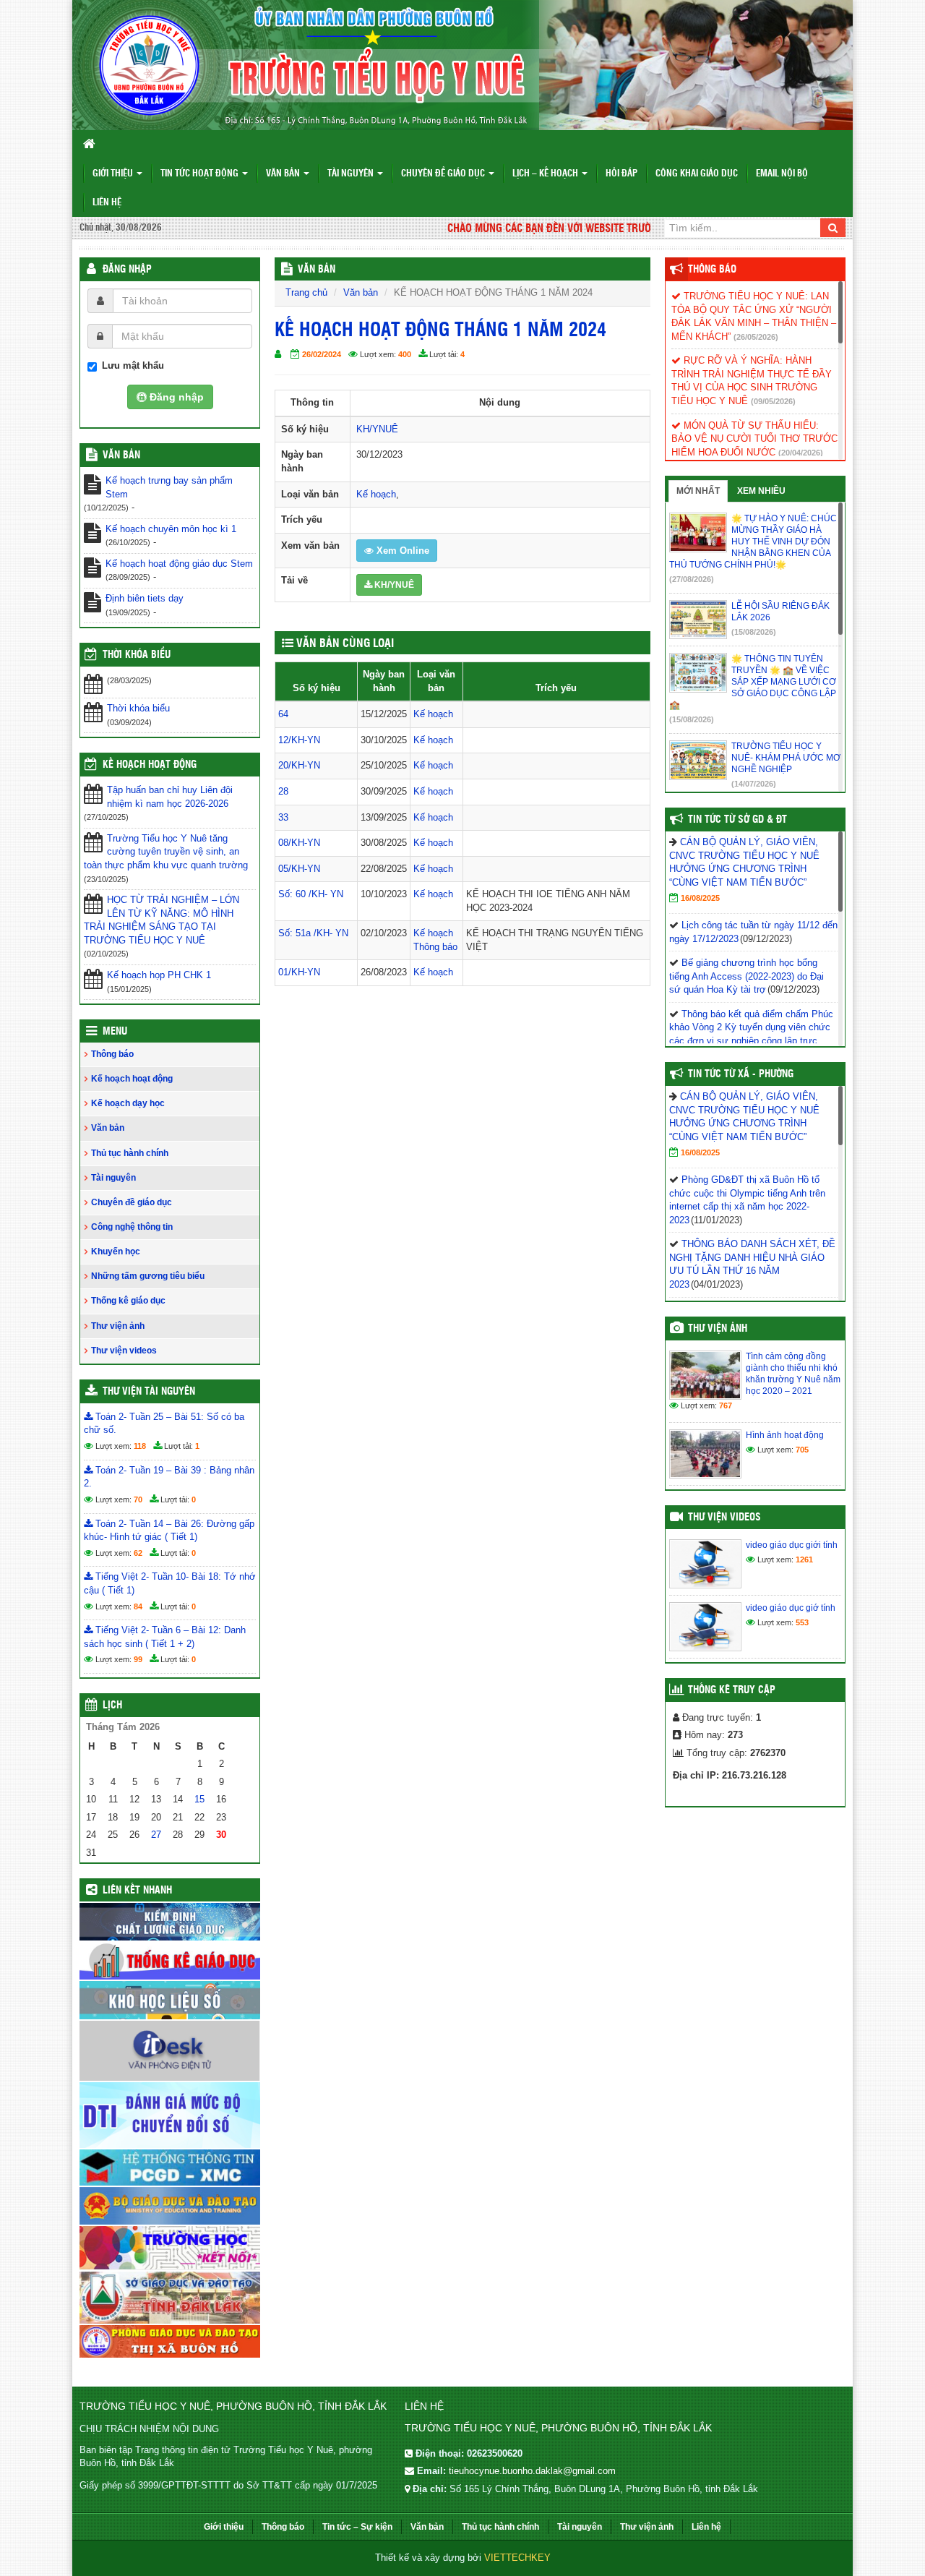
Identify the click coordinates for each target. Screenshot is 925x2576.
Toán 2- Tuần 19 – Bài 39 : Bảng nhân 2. (169, 1477)
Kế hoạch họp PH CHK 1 (159, 975)
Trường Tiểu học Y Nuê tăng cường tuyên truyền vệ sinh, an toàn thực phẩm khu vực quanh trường (166, 852)
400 (405, 354)
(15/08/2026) (754, 632)
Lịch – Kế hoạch (546, 174)
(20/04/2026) (801, 453)
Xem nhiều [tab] (761, 491)
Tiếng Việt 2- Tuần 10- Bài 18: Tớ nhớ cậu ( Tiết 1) (170, 1583)
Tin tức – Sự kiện (357, 2527)
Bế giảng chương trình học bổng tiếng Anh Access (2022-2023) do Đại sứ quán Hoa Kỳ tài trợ (747, 976)
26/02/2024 (322, 354)
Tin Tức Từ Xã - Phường (741, 1074)
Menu (115, 1032)
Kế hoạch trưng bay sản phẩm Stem (169, 487)
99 (138, 1659)
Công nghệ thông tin (132, 1227)
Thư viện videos (124, 1351)
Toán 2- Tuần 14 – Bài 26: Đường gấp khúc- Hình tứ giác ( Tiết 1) (169, 1531)
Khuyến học (116, 1251)
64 (283, 714)
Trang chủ (306, 292)
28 (283, 791)
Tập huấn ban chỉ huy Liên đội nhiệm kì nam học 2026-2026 (170, 797)
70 (138, 1499)
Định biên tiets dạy (145, 598)
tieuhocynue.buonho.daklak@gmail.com (532, 2471)
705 (802, 1450)
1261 (804, 1559)
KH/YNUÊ (377, 429)
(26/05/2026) (756, 337)
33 (283, 817)
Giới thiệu (114, 174)
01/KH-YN (299, 972)
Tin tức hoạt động (201, 174)
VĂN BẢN (317, 270)
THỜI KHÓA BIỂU (137, 655)
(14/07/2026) (754, 784)
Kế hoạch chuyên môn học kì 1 (171, 529)
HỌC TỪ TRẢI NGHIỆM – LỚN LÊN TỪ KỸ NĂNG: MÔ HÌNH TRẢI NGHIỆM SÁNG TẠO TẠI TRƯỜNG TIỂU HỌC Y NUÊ (162, 920)
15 (199, 1799)
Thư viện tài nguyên (149, 1392)
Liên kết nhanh (137, 1891)
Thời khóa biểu (138, 708)
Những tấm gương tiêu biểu (148, 1276)
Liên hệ (107, 203)
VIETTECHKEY (517, 2558)
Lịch (112, 1706)
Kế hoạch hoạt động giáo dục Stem (179, 564)
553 (802, 1622)
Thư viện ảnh (118, 1326)
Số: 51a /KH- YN (313, 933)
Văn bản (284, 174)
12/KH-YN (299, 740)
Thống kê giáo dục (128, 1301)
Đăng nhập (127, 270)
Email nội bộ (782, 174)
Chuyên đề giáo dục (444, 174)
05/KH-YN (299, 869)
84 (138, 1606)
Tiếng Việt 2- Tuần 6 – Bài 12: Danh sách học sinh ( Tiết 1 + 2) (165, 1637)
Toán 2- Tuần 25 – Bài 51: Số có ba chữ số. (164, 1424)
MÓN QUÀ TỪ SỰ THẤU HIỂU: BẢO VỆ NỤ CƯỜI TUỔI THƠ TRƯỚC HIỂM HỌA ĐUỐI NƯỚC (754, 439)
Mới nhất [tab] (698, 491)
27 (156, 1835)
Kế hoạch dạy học (128, 1103)
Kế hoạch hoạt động (150, 765)
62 (138, 1553)
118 (140, 1446)
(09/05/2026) (773, 401)
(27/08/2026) (692, 579)
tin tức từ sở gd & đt (737, 820)
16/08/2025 (700, 898)
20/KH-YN (299, 765)
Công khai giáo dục (697, 174)
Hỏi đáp (621, 174)
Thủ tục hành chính (130, 1153)
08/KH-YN (299, 843)
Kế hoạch (376, 494)
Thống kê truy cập (732, 1690)
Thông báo (435, 947)
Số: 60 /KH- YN (311, 894)
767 (726, 1405)
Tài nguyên (352, 174)
